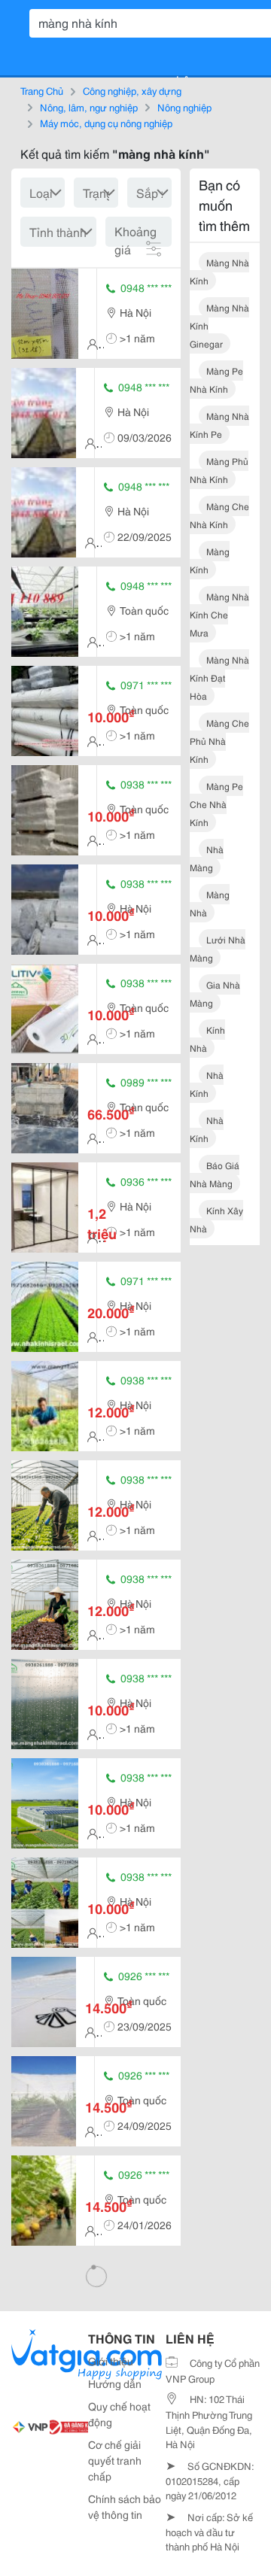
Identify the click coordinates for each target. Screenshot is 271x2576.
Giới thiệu (111, 2361)
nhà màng (207, 858)
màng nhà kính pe (219, 425)
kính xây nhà (216, 1219)
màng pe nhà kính (216, 380)
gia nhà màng (215, 993)
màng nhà (210, 903)
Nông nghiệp (184, 107)
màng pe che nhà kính (216, 804)
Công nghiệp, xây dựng (132, 90)
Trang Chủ (42, 90)
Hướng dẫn (115, 2383)
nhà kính (207, 1084)
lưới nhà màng (218, 948)
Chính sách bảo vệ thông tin (125, 2506)
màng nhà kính (219, 271)
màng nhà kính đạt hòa (219, 677)
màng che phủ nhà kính (219, 741)
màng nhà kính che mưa (219, 614)
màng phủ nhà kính (219, 470)
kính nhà (207, 1039)
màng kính (210, 560)
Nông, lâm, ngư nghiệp (89, 107)
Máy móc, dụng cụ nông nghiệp (106, 123)
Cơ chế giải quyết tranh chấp (115, 2460)
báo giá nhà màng (215, 1174)
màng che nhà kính (219, 515)
